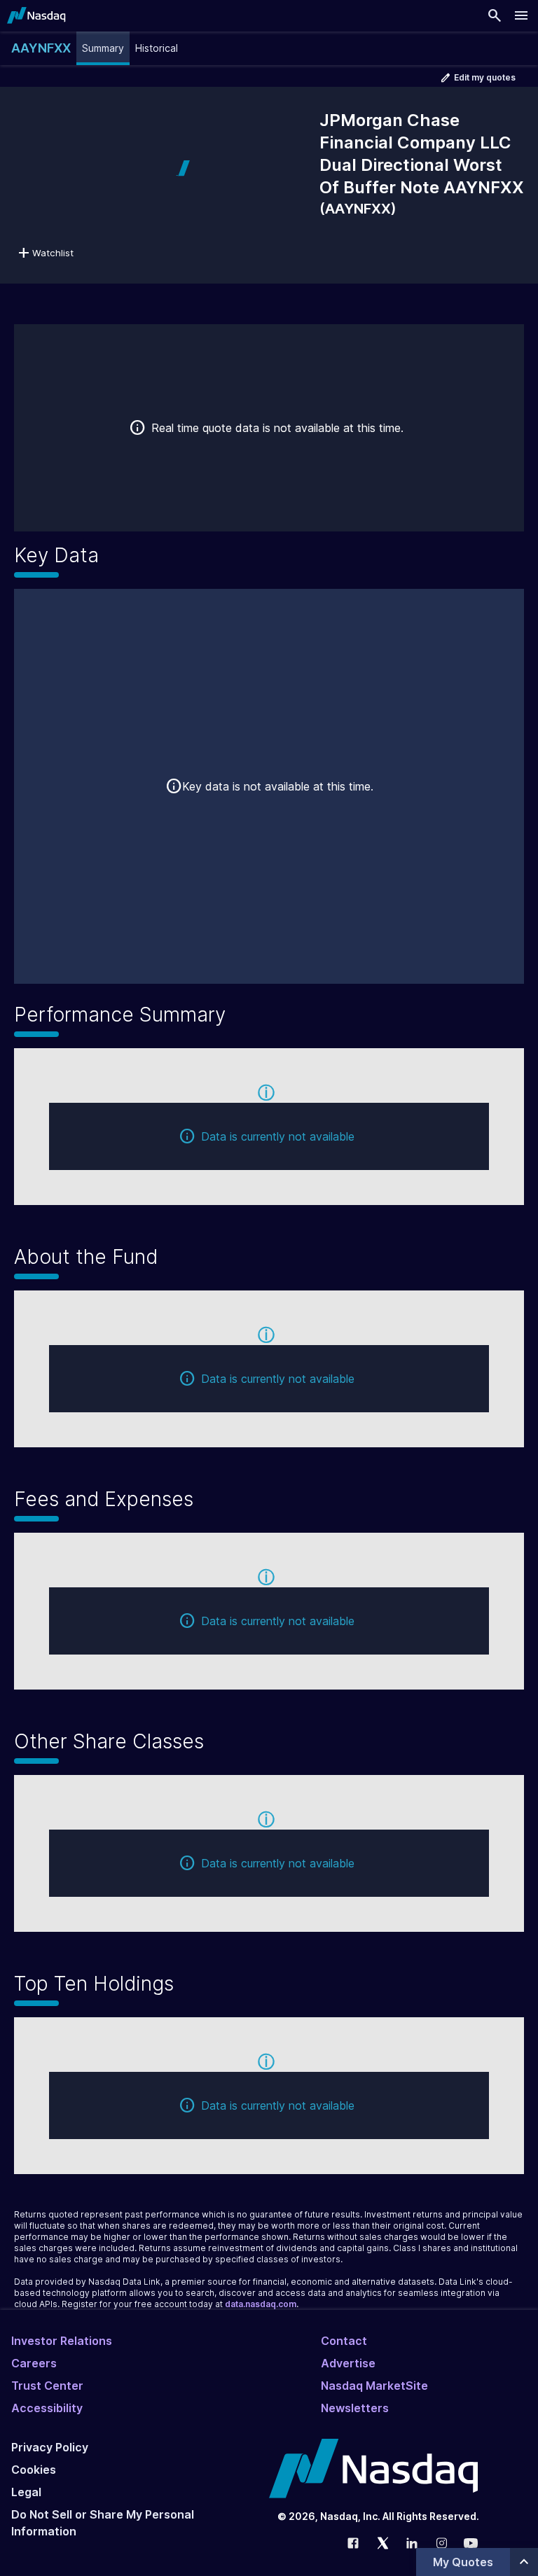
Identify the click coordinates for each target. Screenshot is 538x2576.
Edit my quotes (485, 77)
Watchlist (53, 253)
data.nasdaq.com (261, 2304)
